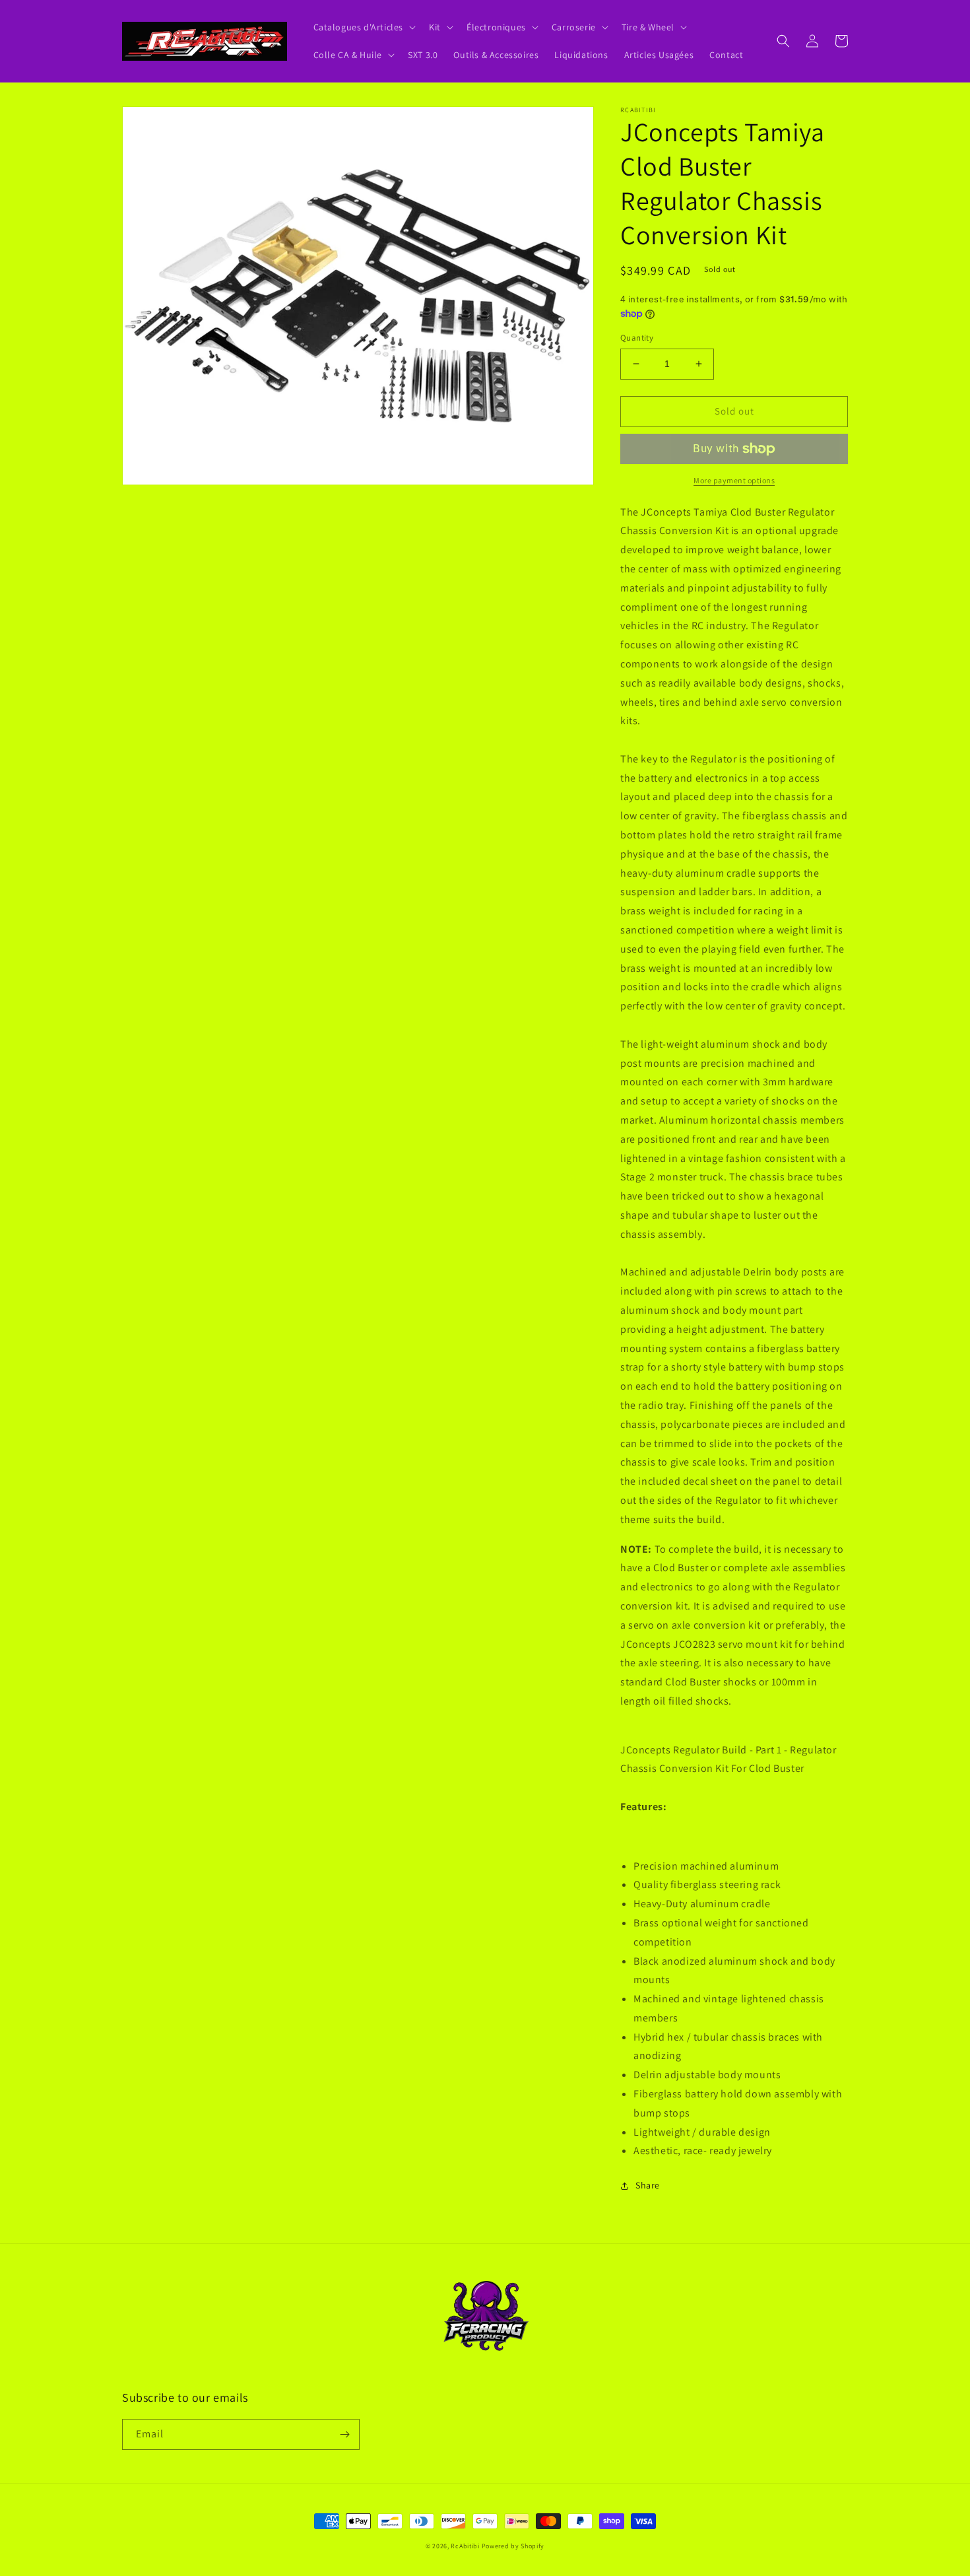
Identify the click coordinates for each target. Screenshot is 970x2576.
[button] (364, 27)
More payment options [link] (734, 480)
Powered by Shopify (513, 2546)
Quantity (637, 338)
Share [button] (648, 2185)
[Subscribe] (344, 2434)
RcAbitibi (465, 2546)
